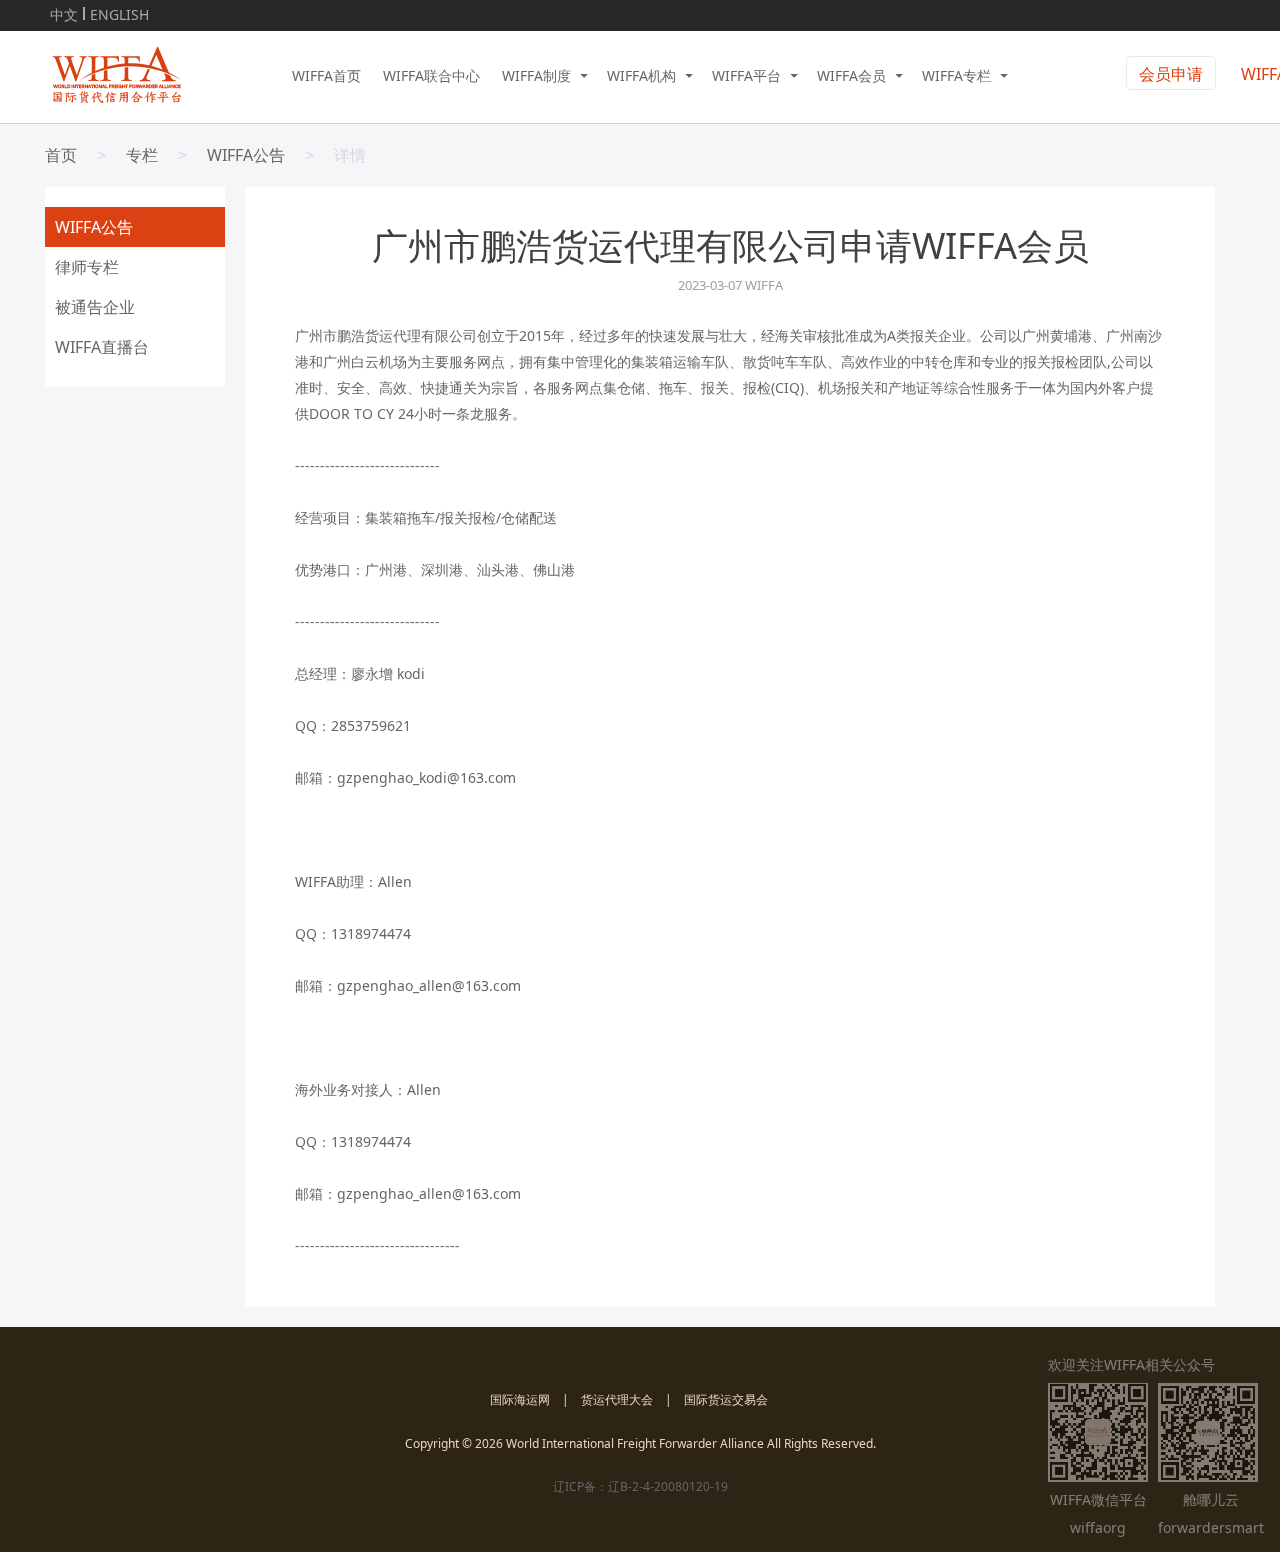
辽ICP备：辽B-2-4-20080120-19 (640, 1486)
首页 (61, 155)
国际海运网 (520, 1399)
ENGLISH (119, 11)
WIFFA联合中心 (431, 75)
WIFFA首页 (326, 75)
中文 (64, 11)
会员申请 (1171, 74)
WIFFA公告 (246, 155)
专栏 (142, 155)
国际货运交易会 (726, 1399)
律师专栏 (87, 267)
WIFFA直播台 (102, 347)
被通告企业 (95, 307)
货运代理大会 (617, 1399)
